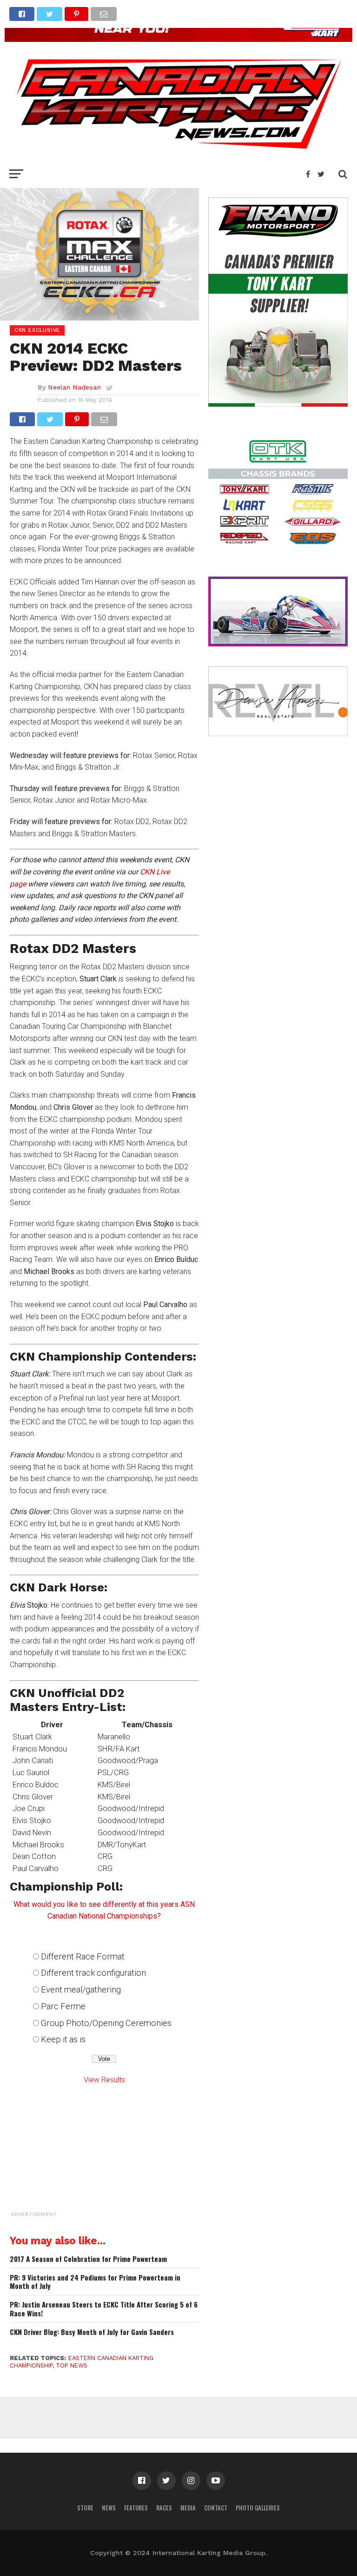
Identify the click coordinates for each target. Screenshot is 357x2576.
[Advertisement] (128, 2162)
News (109, 2508)
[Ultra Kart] (178, 39)
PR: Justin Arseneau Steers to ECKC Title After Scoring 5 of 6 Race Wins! (104, 2309)
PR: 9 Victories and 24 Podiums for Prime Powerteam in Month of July (95, 2282)
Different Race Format (83, 1956)
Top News (72, 2365)
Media (188, 2508)
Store (85, 2508)
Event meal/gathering (81, 1989)
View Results (104, 2080)
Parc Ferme (63, 2006)
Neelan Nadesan (74, 387)
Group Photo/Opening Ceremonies (106, 2023)
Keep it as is (63, 2039)
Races (164, 2508)
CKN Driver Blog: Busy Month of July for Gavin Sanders (92, 2332)
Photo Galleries (258, 2508)
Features (136, 2508)
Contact (216, 2508)
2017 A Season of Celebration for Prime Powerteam (88, 2259)
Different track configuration (93, 1973)
